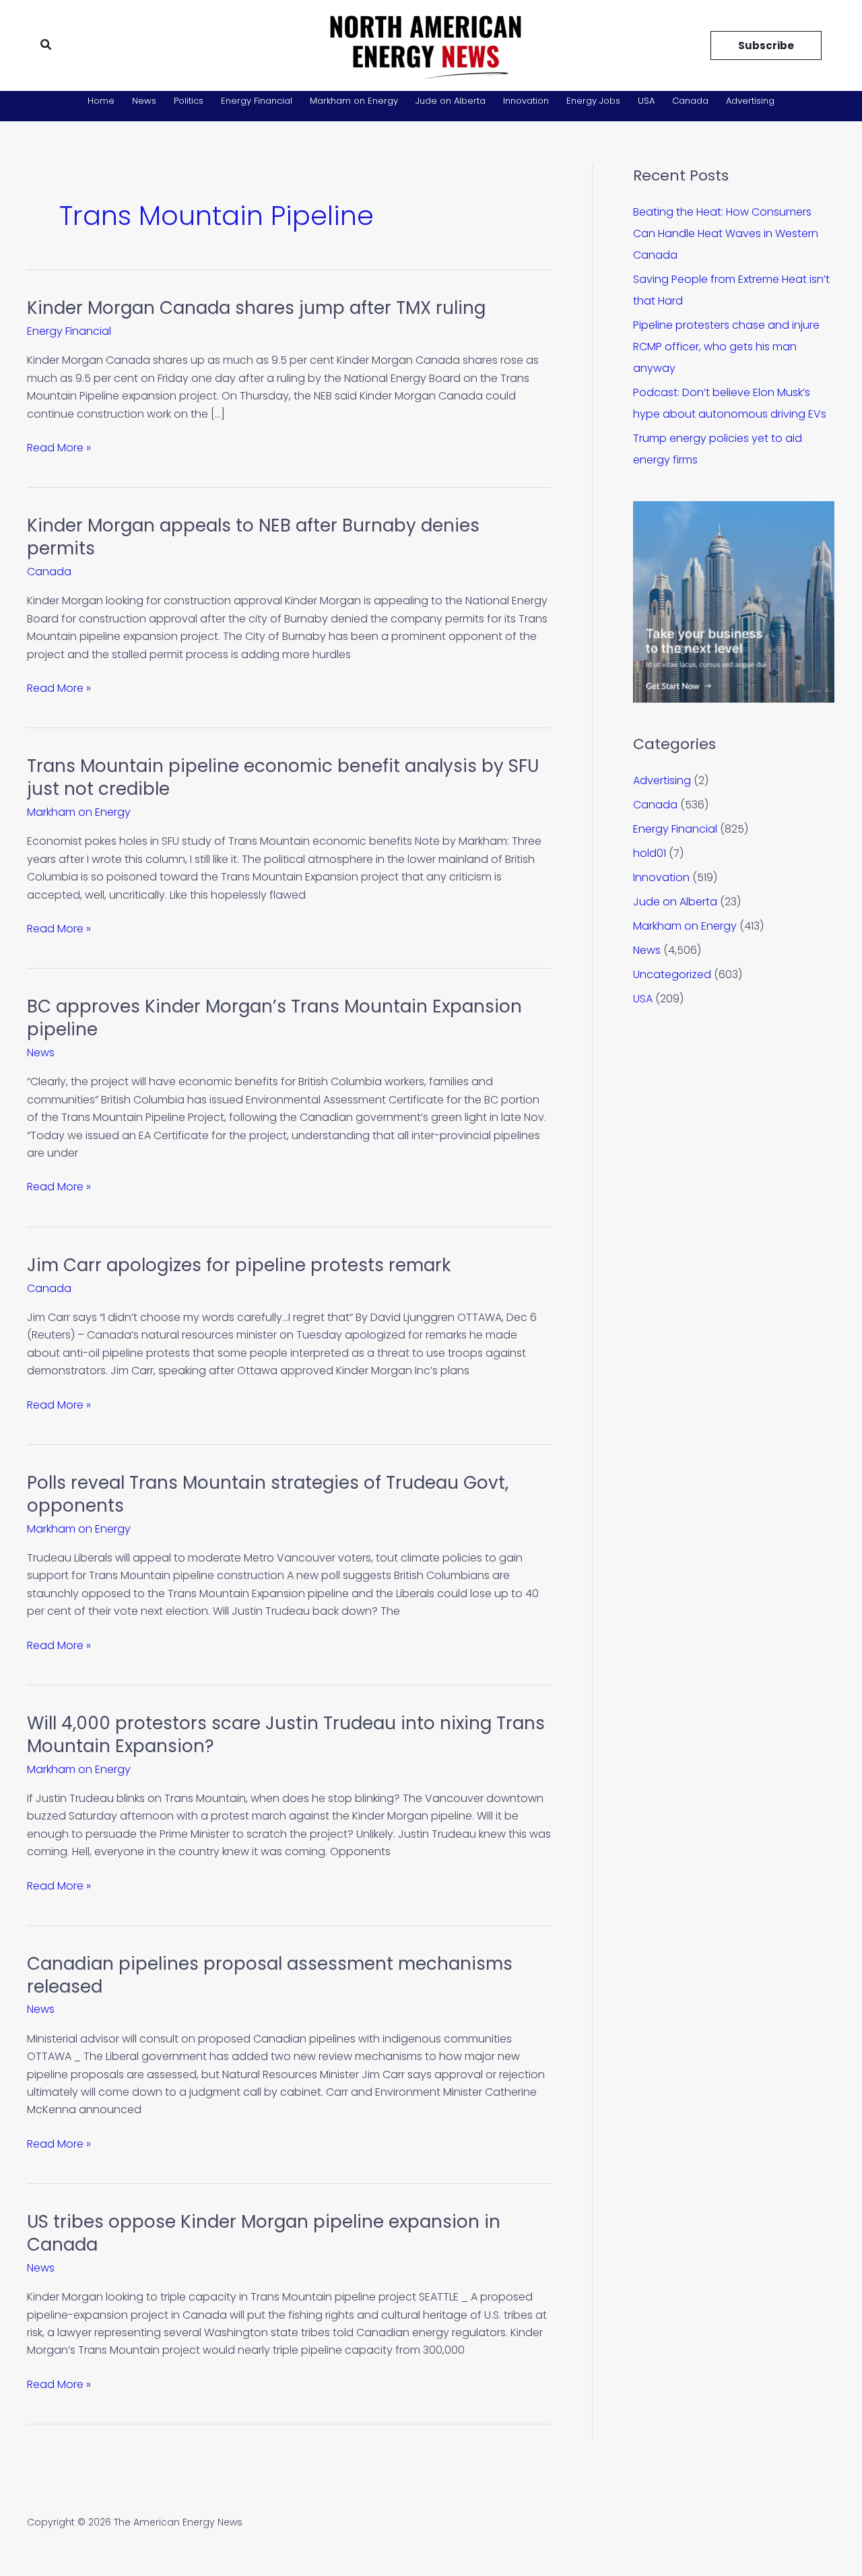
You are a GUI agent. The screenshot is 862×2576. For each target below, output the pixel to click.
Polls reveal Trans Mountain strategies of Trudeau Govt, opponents (268, 1494)
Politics (189, 101)
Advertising (750, 101)
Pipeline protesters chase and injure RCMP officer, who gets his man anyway (726, 347)
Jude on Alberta (451, 101)
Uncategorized (672, 974)
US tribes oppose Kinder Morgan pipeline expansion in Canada (264, 2233)
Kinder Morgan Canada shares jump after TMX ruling (256, 308)
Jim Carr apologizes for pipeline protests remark (239, 1265)
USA (646, 101)
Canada (690, 101)
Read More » (59, 447)
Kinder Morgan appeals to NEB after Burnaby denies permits (253, 537)
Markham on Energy (354, 101)
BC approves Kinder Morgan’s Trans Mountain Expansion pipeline (274, 1018)
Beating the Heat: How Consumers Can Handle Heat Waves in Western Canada (726, 233)
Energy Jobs (593, 101)
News (144, 101)
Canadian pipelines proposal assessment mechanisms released (270, 1975)
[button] (46, 46)
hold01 (650, 853)
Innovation (526, 101)
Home (101, 101)
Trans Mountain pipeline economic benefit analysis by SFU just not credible (283, 777)
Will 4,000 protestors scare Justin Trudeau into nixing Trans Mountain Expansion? (286, 1735)
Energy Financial (257, 101)
